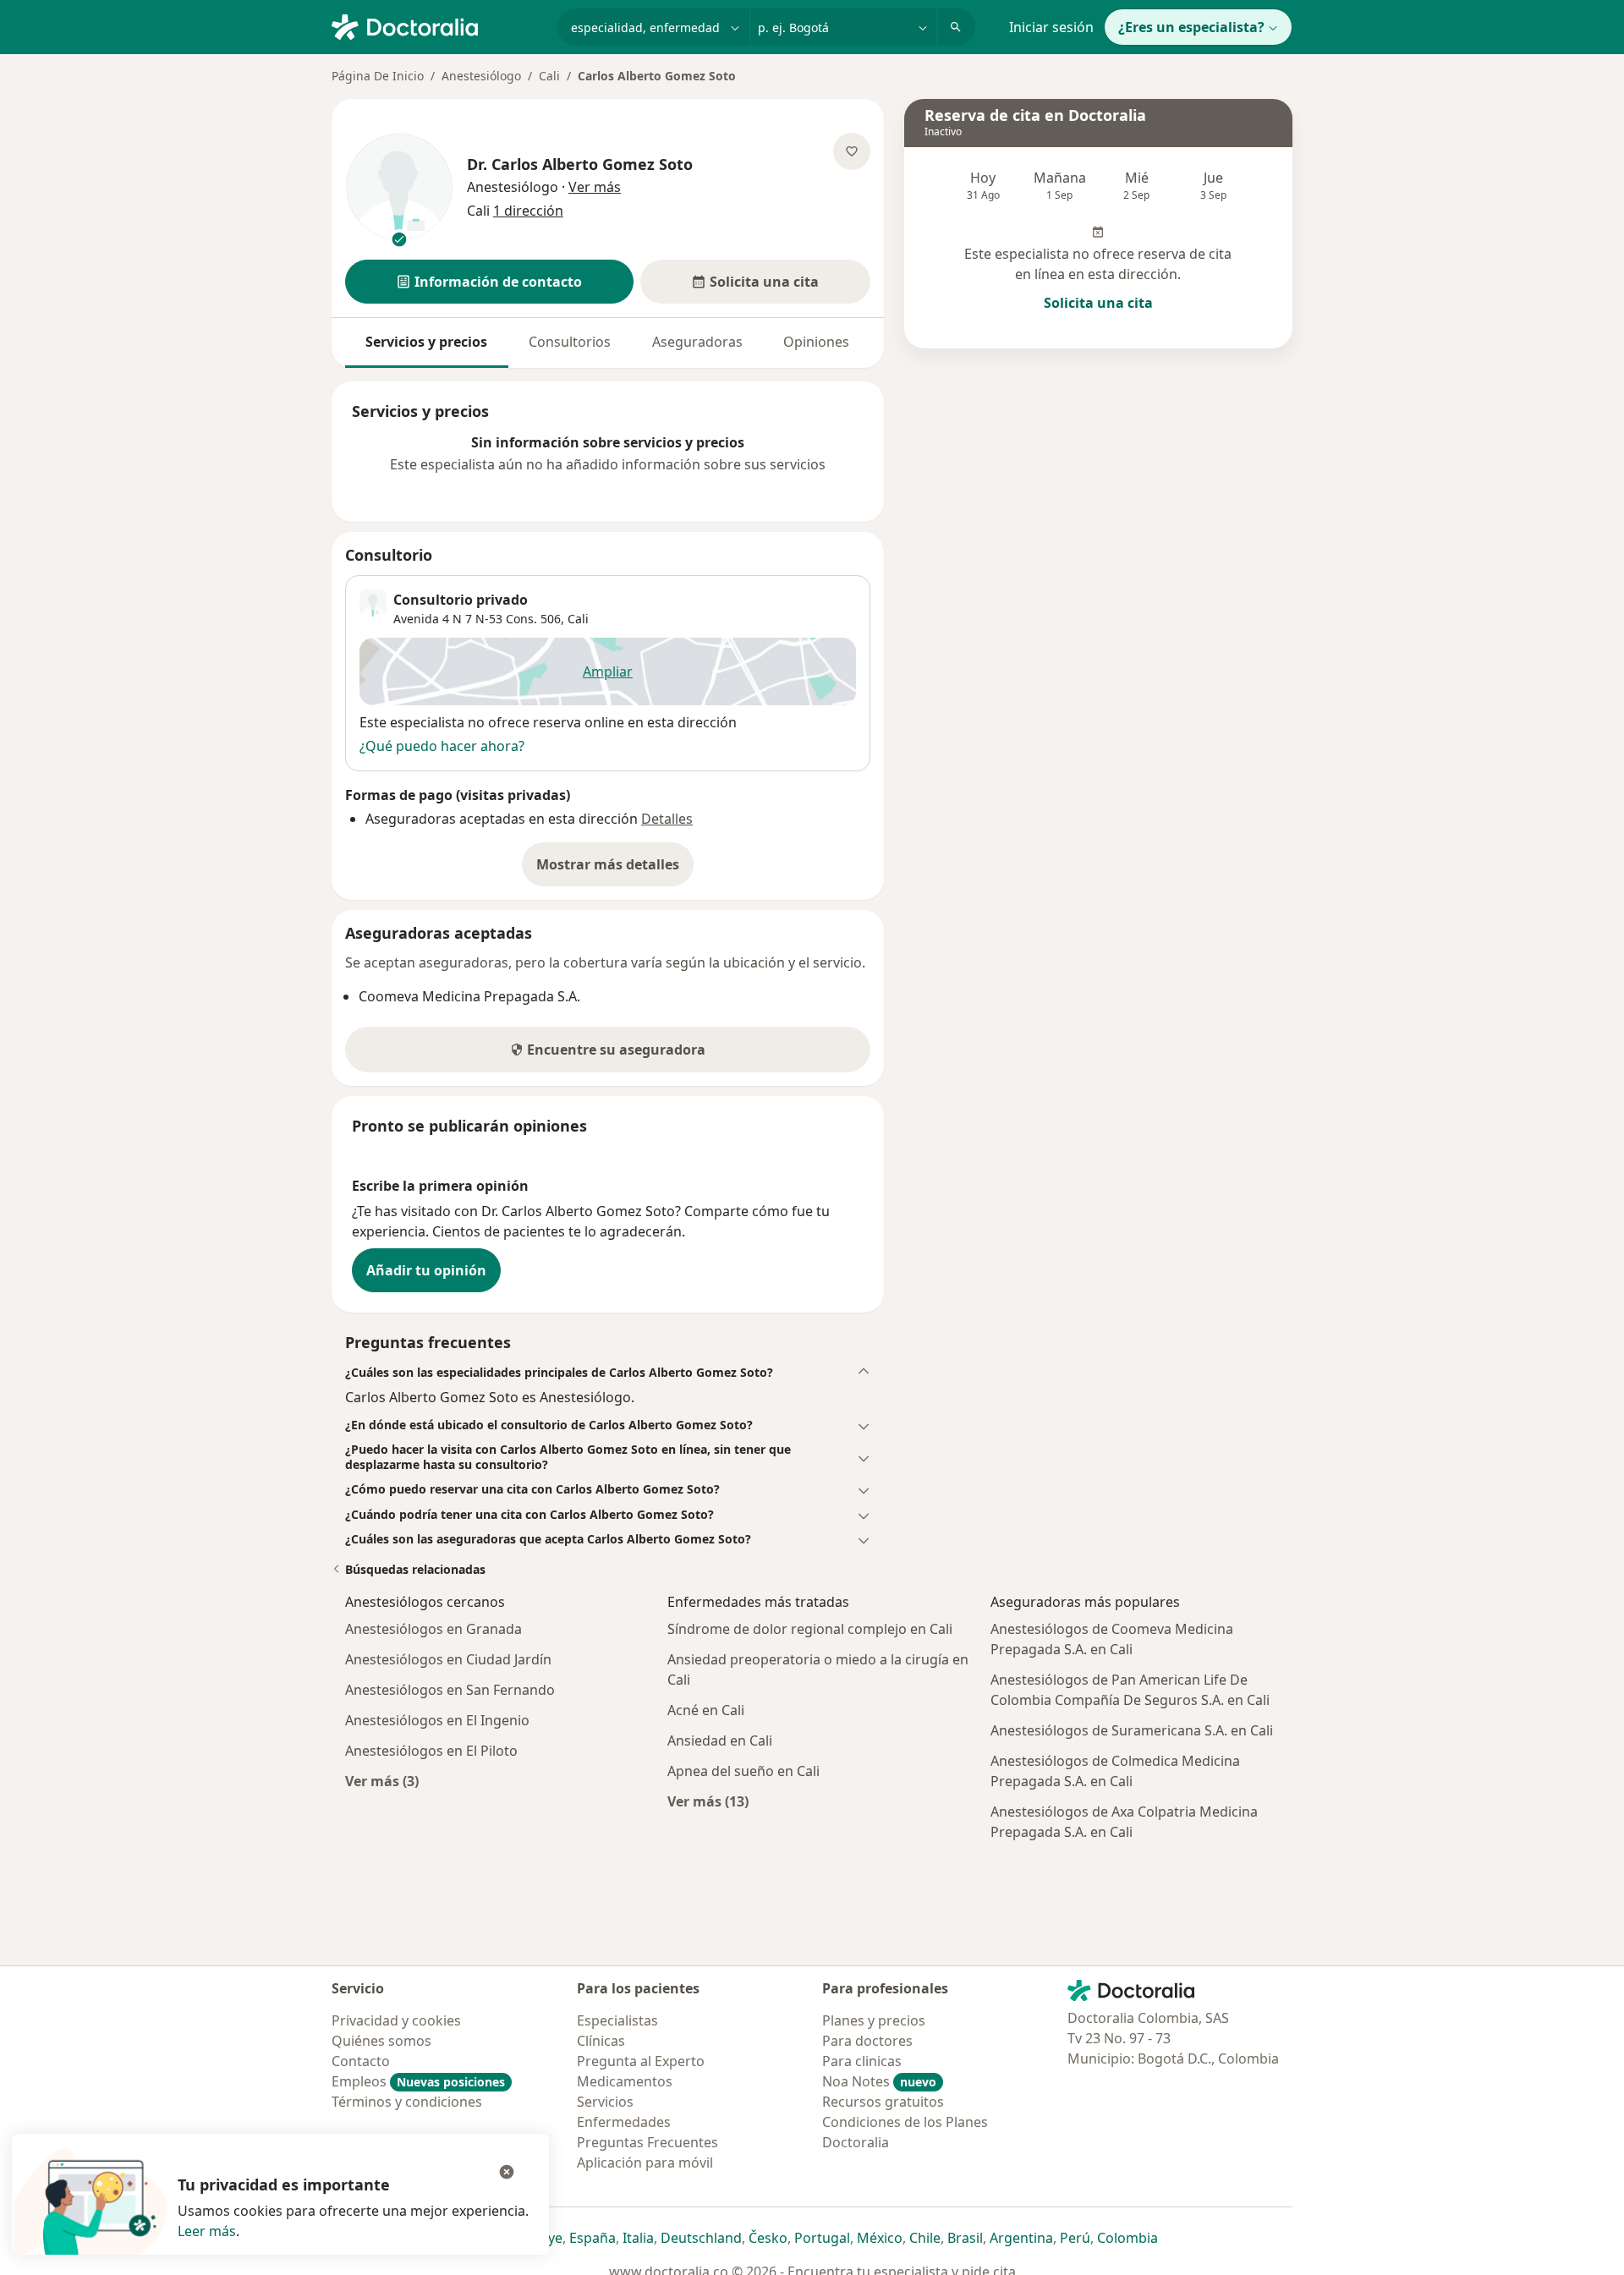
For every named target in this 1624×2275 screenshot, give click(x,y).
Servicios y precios (426, 342)
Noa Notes (879, 2081)
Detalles (667, 819)
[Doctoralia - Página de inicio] (438, 25)
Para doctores (867, 2041)
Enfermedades (624, 2122)
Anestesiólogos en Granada (433, 1629)
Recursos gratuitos (883, 2102)
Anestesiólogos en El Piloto (431, 1751)
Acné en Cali (706, 1710)
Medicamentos (625, 2081)
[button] (489, 282)
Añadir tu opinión (426, 1270)
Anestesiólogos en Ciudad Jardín (448, 1659)
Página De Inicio (378, 76)
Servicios (605, 2102)
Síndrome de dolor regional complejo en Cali (810, 1629)
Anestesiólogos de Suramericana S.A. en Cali (1132, 1730)
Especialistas (617, 2020)
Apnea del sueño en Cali (743, 1771)
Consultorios (570, 342)
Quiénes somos (381, 2041)
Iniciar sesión (1051, 27)
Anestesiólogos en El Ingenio (437, 1720)
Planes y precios (874, 2020)
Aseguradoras (697, 342)
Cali (549, 76)
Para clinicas (862, 2061)
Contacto (361, 2061)
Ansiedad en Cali (720, 1741)
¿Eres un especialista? (1191, 27)
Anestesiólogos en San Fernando (450, 1690)
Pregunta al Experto (641, 2061)
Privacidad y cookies (396, 2020)
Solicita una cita (1098, 303)
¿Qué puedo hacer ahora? (442, 746)
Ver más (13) (708, 1801)
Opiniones (816, 342)
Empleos (418, 2081)
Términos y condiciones (407, 2102)
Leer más (207, 2231)
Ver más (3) (382, 1781)
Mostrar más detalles (615, 869)
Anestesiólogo (481, 76)
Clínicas (601, 2041)
